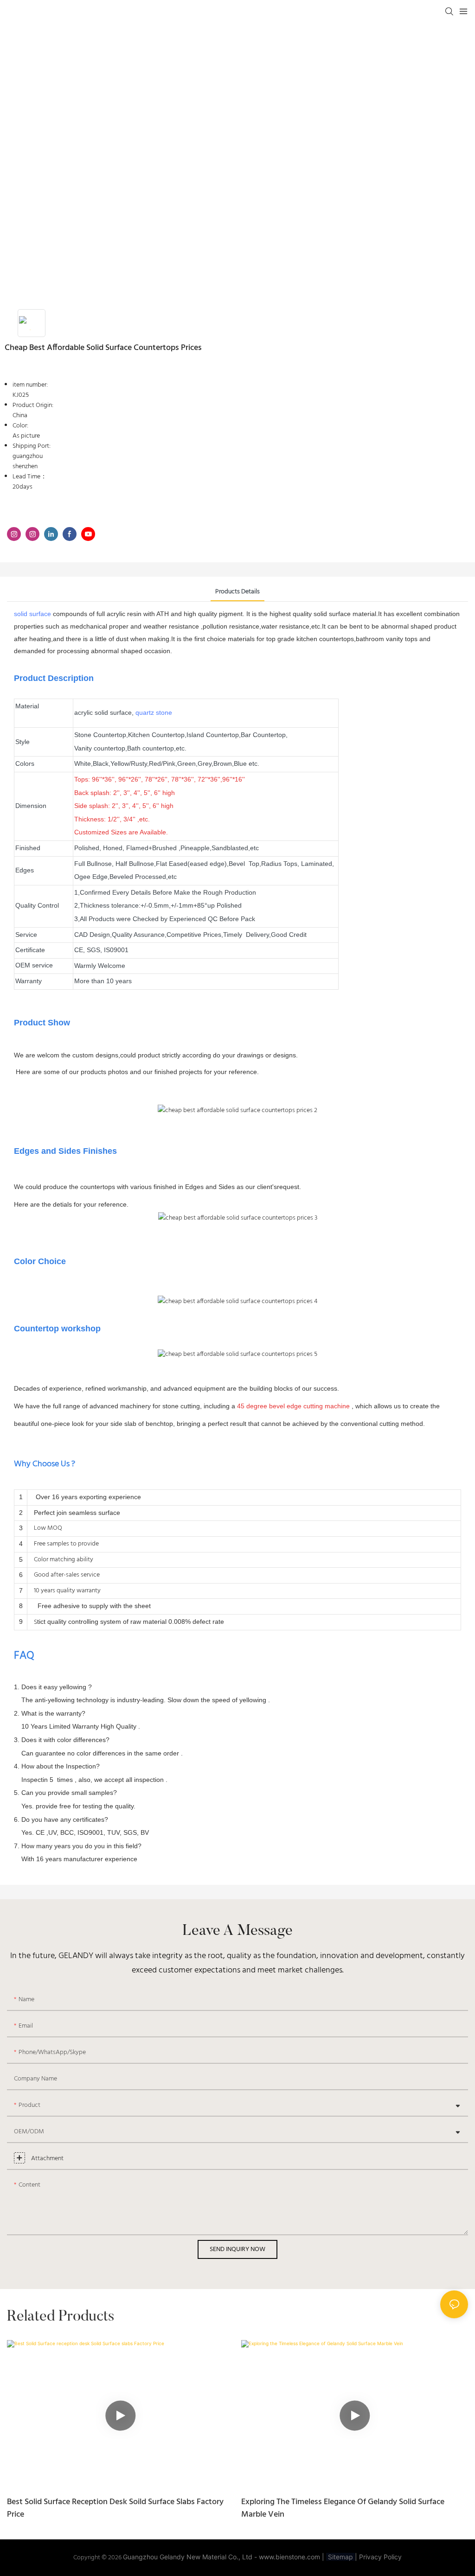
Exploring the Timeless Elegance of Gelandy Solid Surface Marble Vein (343, 2508)
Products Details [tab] (237, 592)
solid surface (32, 614)
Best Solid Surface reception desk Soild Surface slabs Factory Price (115, 2508)
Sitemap (340, 2557)
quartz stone (154, 712)
